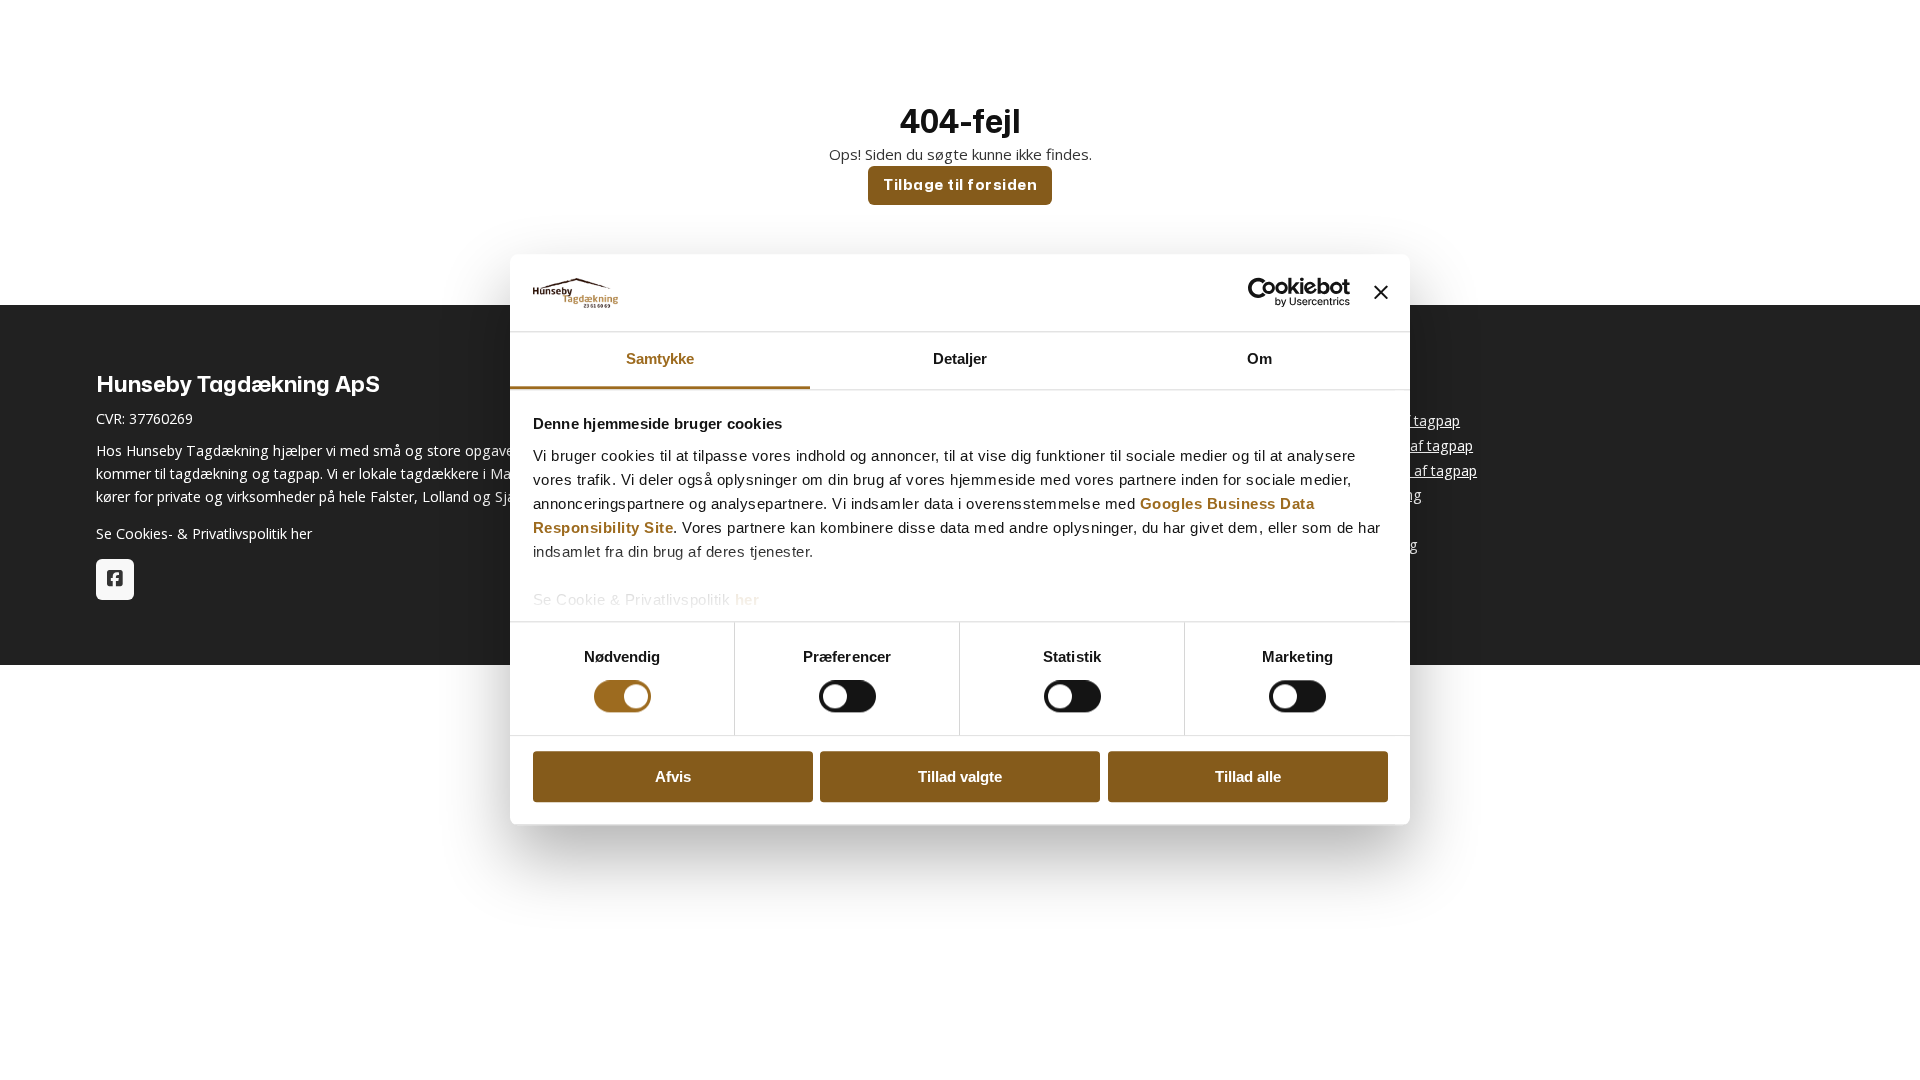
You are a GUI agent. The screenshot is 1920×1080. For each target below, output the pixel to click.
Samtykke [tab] (660, 358)
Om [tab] (1259, 358)
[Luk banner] (1381, 293)
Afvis (673, 776)
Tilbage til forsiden (960, 184)
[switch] (847, 696)
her (747, 599)
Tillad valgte (960, 776)
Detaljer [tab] (960, 358)
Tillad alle (1248, 776)
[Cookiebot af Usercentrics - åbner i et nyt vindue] (1262, 293)
